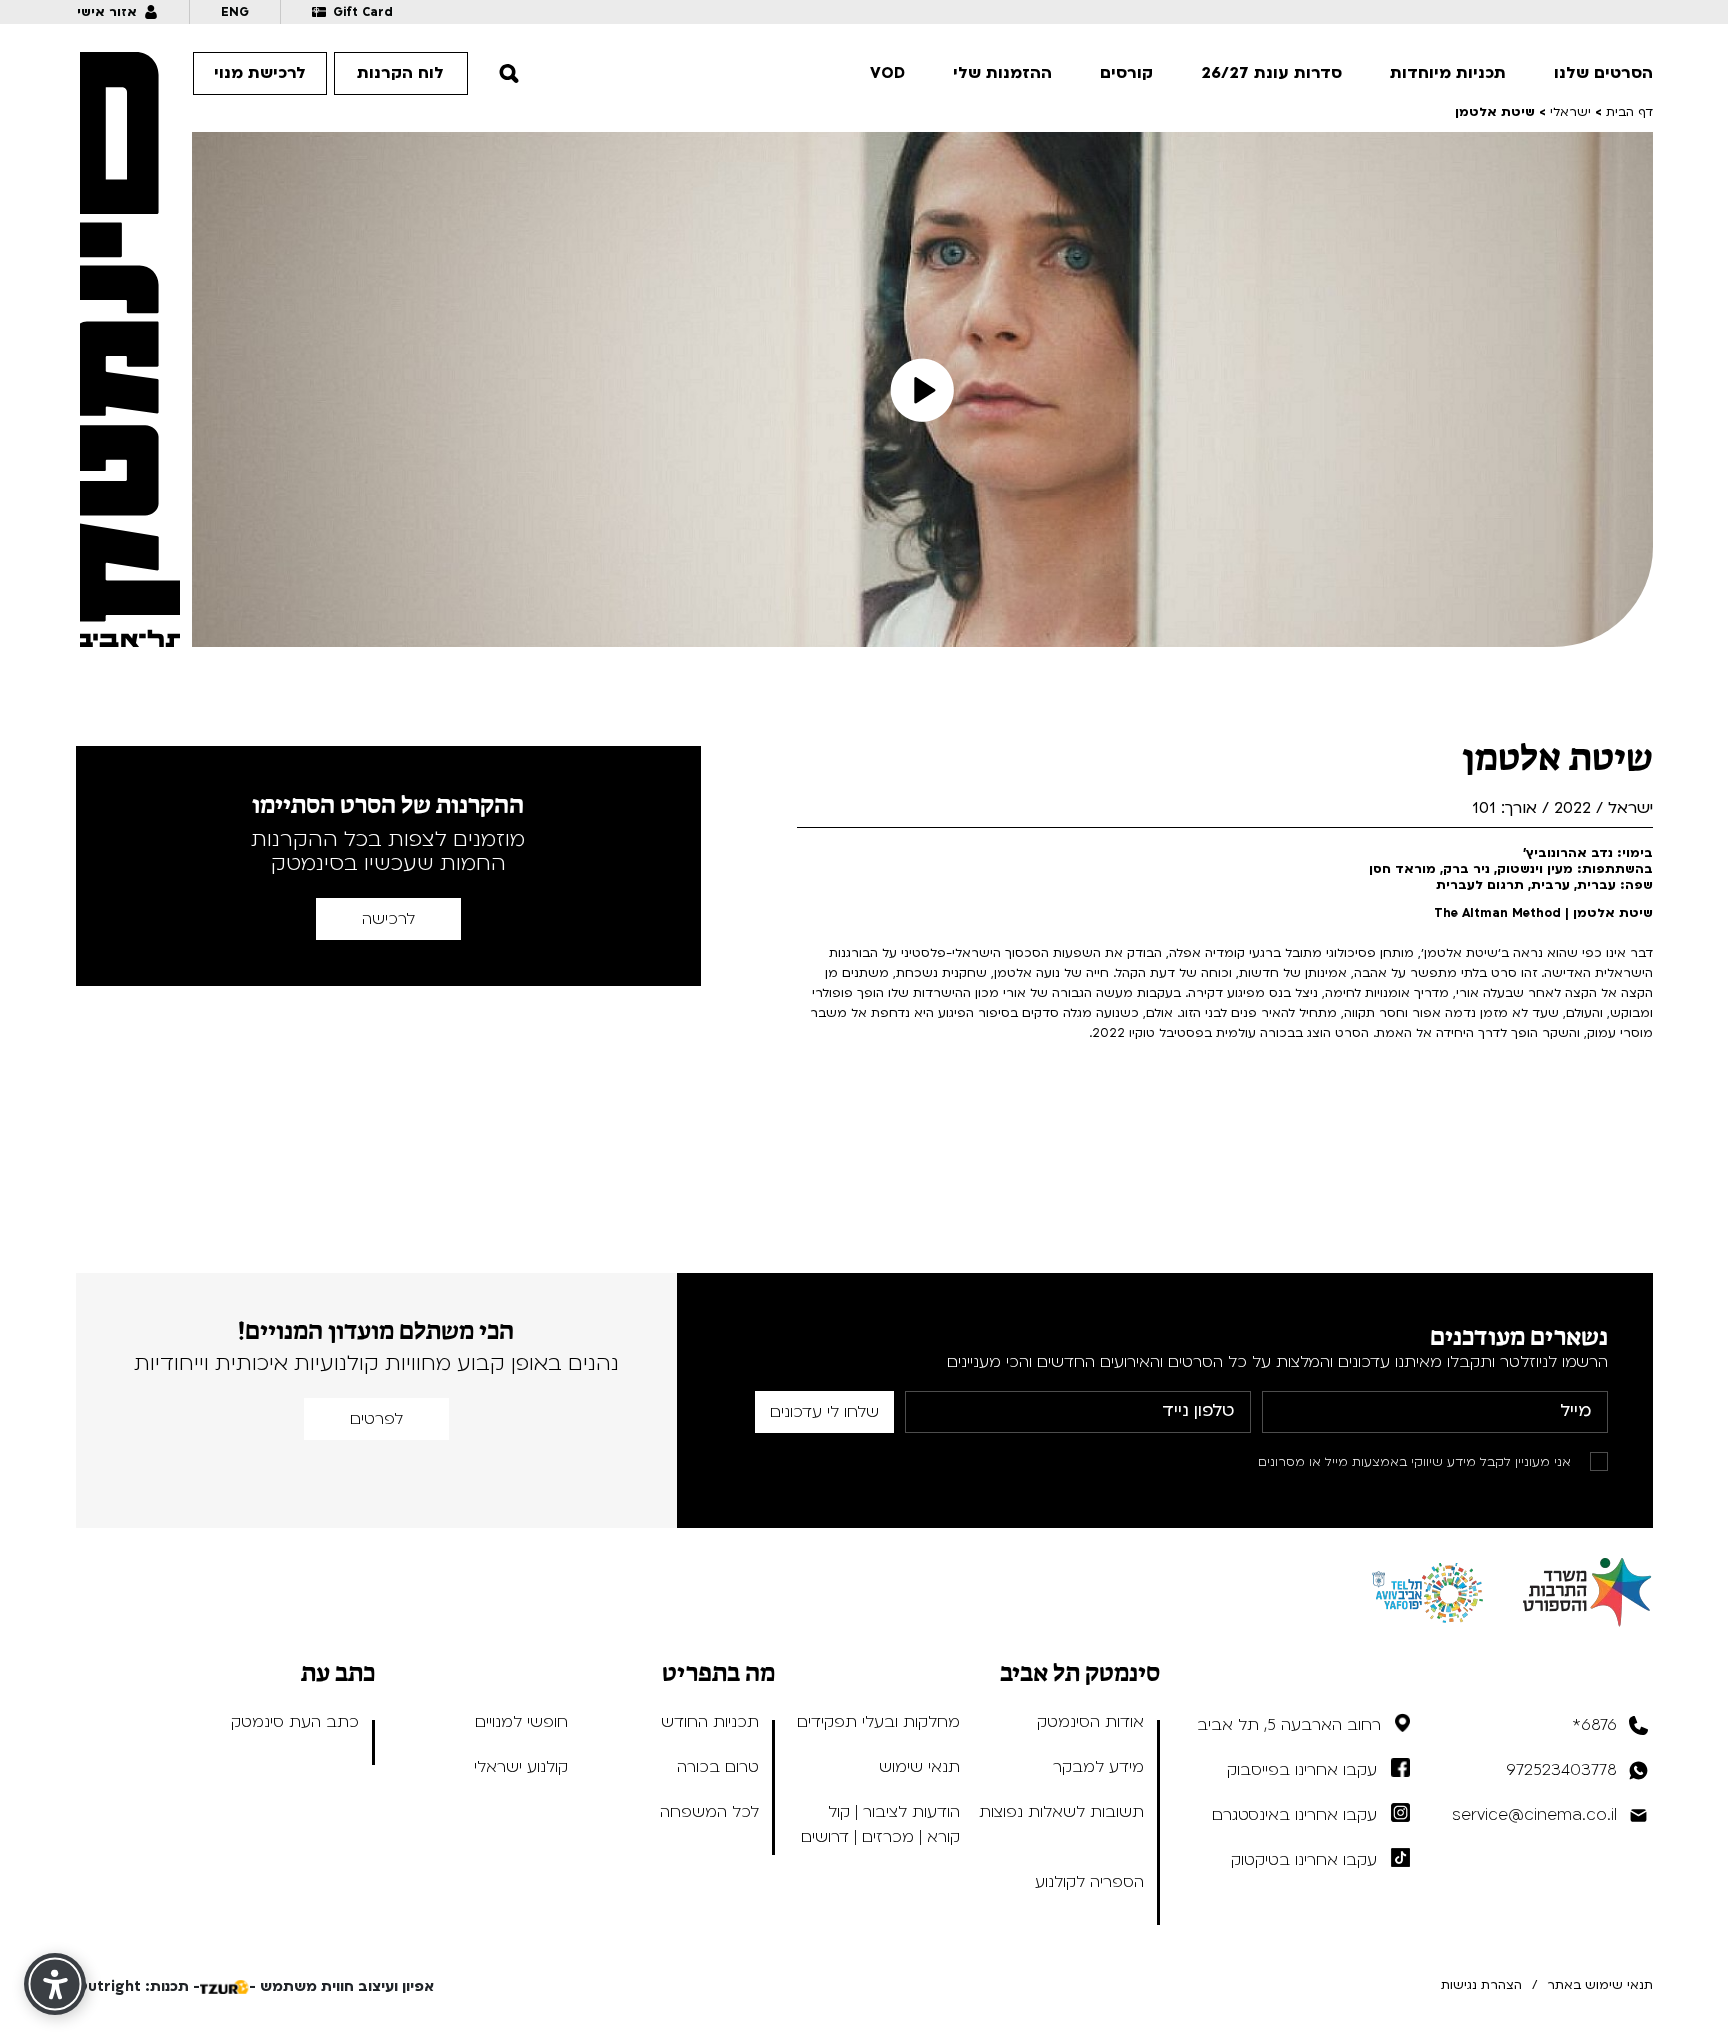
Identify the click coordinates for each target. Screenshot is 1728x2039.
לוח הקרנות (400, 73)
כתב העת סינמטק (295, 1722)
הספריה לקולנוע (1089, 1882)
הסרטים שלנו (1603, 73)
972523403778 (1561, 1770)
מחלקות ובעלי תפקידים (878, 1722)
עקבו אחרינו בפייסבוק (1302, 1770)
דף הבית (1629, 112)
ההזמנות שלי (1002, 73)
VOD (887, 73)
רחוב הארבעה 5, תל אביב (1289, 1725)
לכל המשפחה (709, 1812)
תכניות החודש (710, 1722)
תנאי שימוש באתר (1600, 1985)
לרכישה (388, 919)
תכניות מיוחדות (1448, 73)
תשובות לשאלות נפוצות (1061, 1812)
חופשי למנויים (521, 1722)
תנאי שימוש (919, 1767)
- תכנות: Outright (138, 1986)
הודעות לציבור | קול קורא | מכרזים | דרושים (880, 1824)
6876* (1594, 1725)
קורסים (1126, 73)
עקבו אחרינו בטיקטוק (1304, 1860)
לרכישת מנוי (260, 73)
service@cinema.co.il (1534, 1815)
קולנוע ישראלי (521, 1767)
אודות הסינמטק (1090, 1722)
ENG (235, 12)
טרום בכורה (718, 1767)
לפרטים (376, 1419)
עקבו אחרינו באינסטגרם (1294, 1815)
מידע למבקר (1098, 1767)
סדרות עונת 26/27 (1271, 73)
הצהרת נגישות (1481, 1985)
